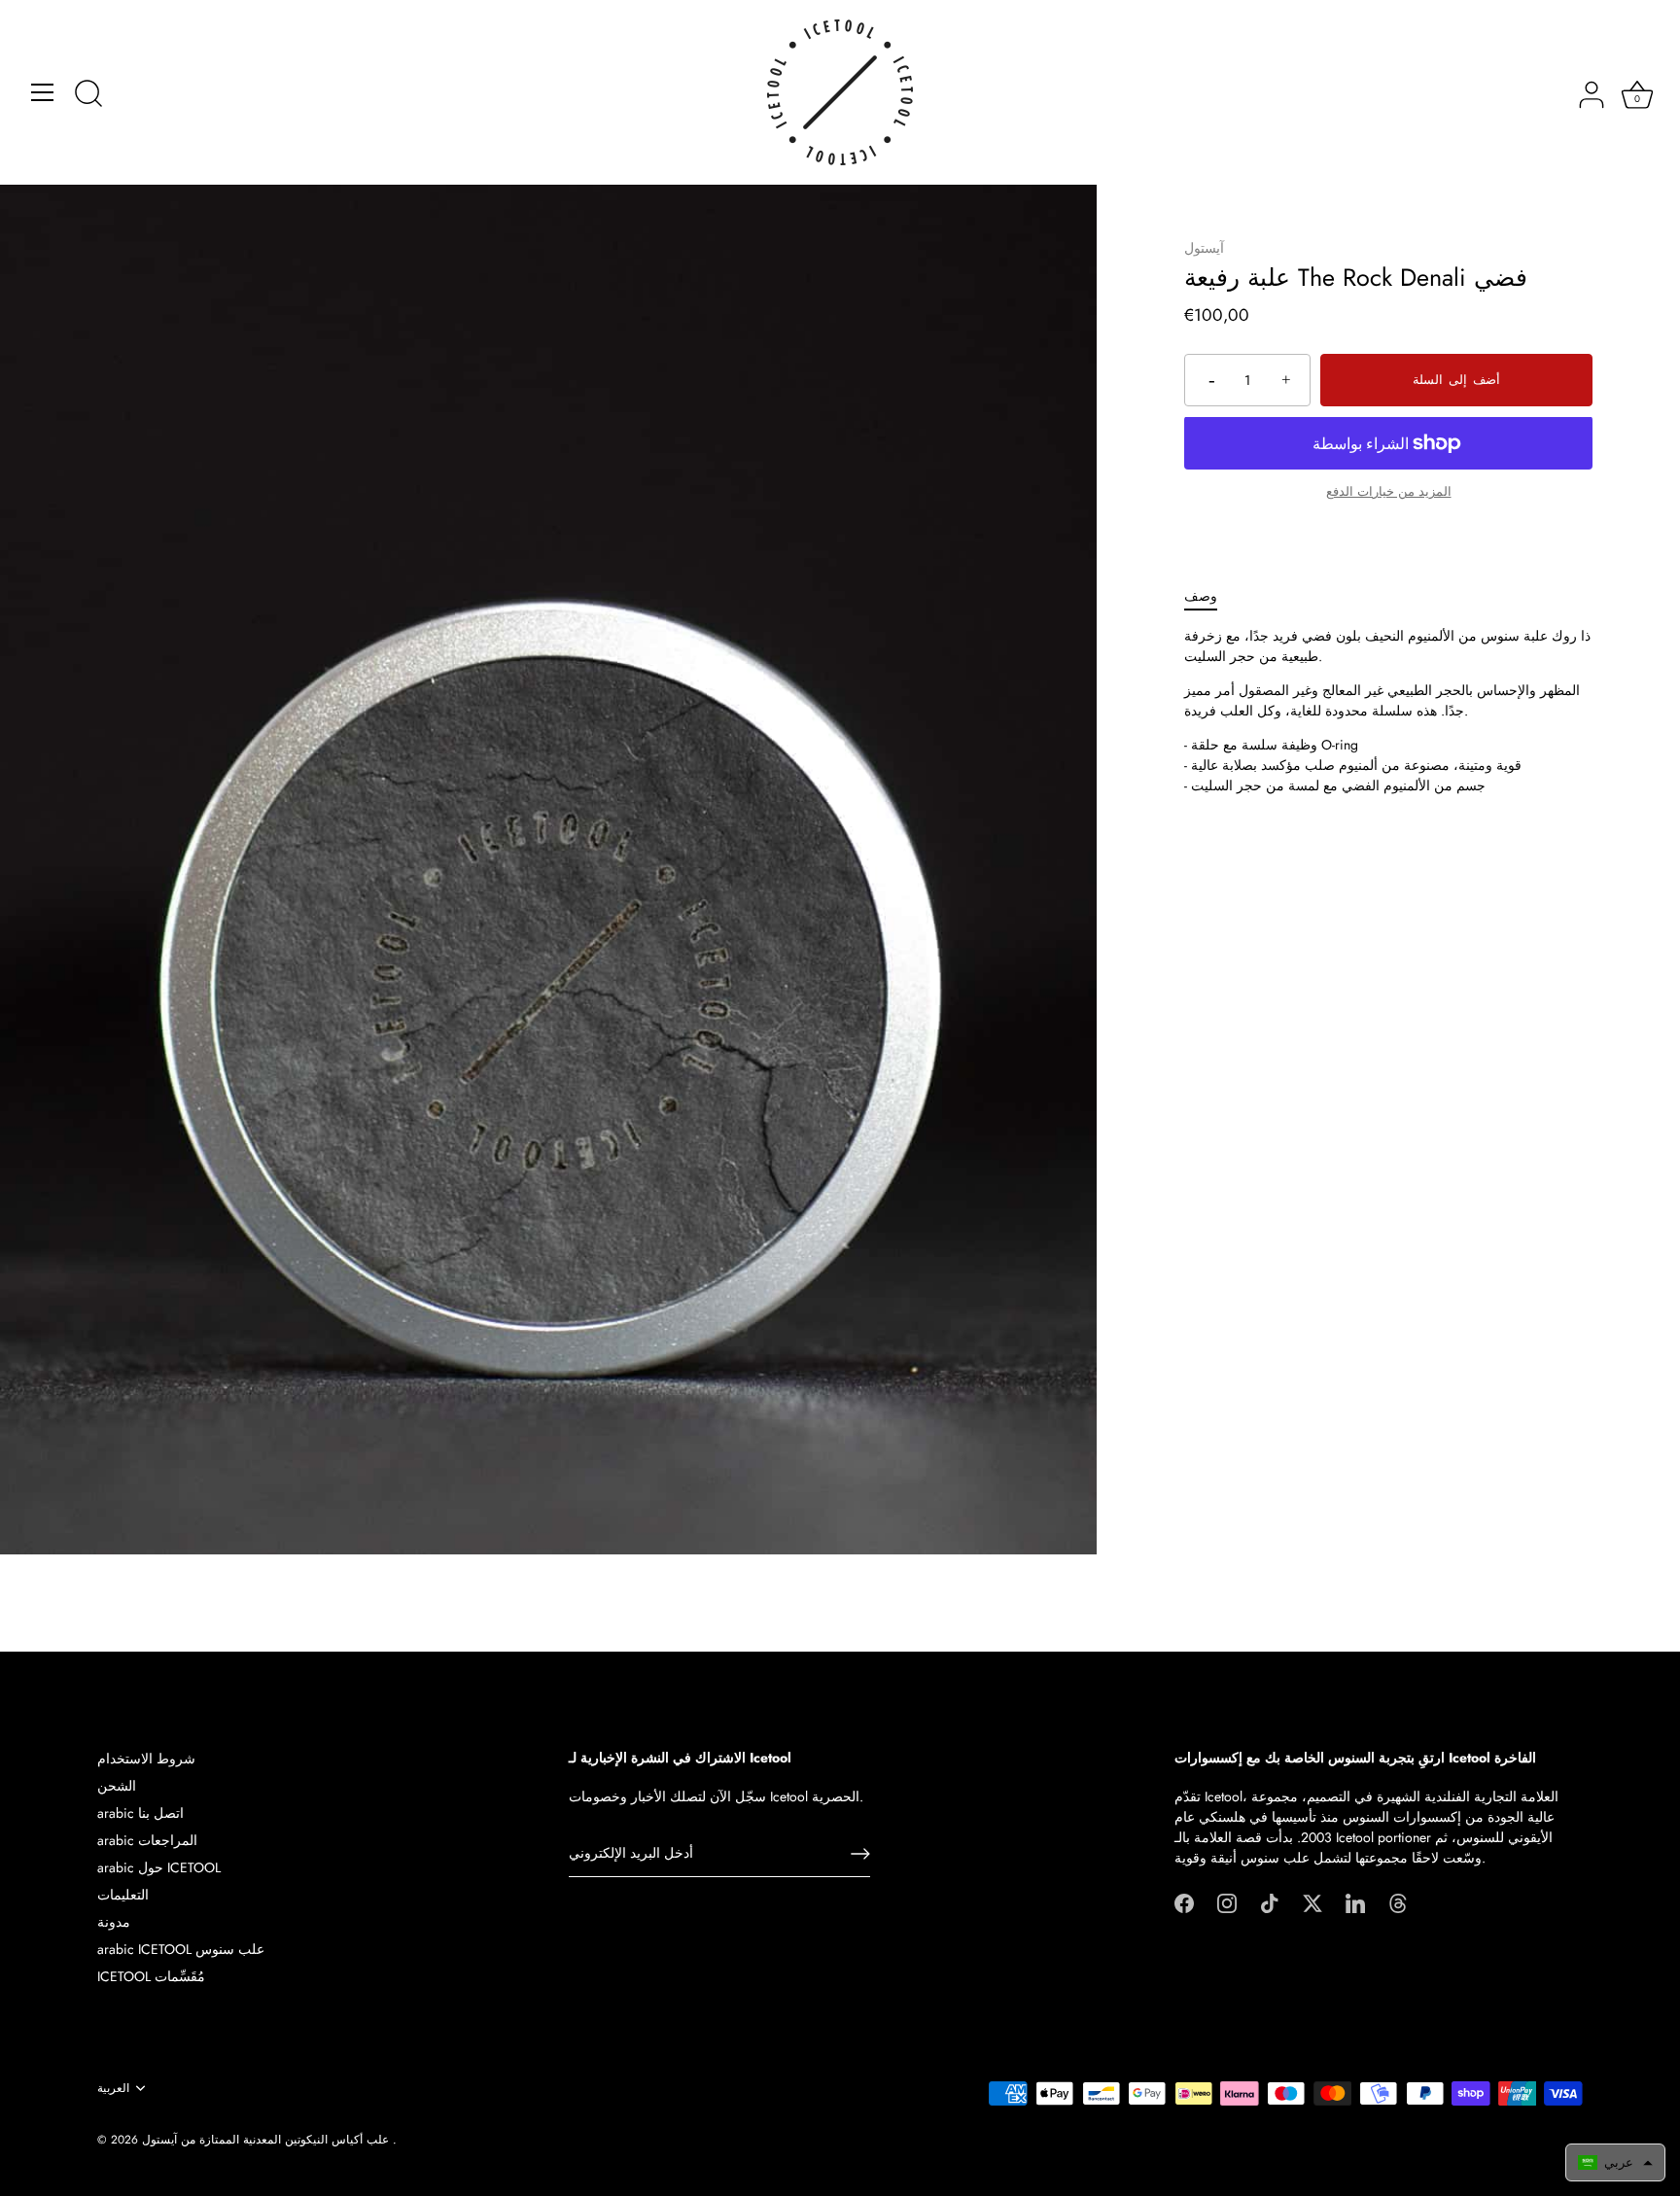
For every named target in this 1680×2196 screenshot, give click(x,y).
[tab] (1210, 596)
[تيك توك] (1270, 1901)
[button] (1615, 2162)
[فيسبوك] (1184, 1901)
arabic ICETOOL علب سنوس (181, 1949)
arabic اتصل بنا (140, 1813)
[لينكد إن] (1355, 1901)
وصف (1201, 596)
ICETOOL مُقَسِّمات (151, 1976)
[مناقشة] (88, 95)
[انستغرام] (1227, 1901)
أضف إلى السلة (1456, 381)
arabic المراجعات (147, 1840)
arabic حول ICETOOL (159, 1867)
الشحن (117, 1786)
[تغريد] (1312, 1901)
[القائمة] (43, 92)
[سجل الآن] (860, 1854)
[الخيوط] (1398, 1901)
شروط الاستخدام (146, 1759)
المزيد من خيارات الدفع (1389, 492)
